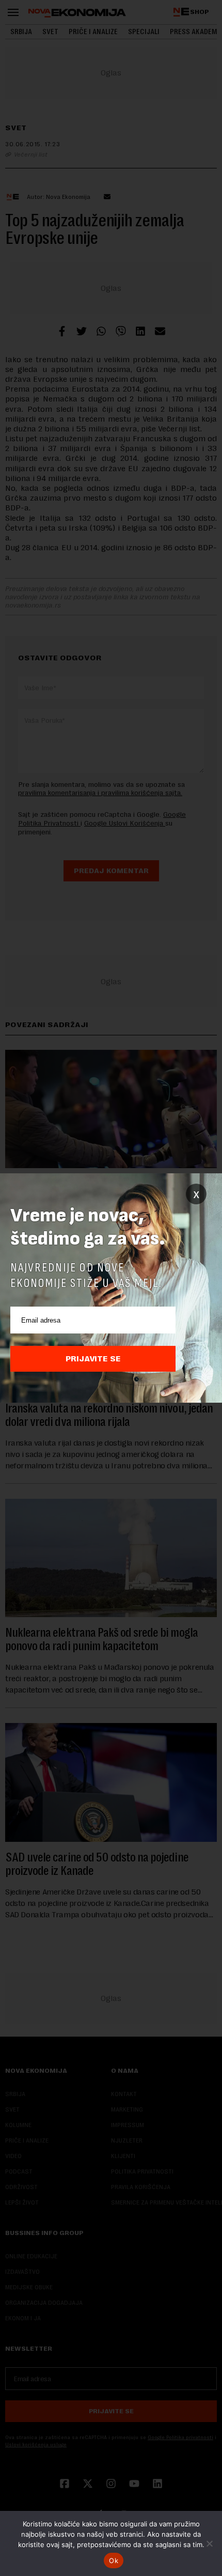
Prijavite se (93, 1359)
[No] (209, 2543)
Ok (114, 2561)
